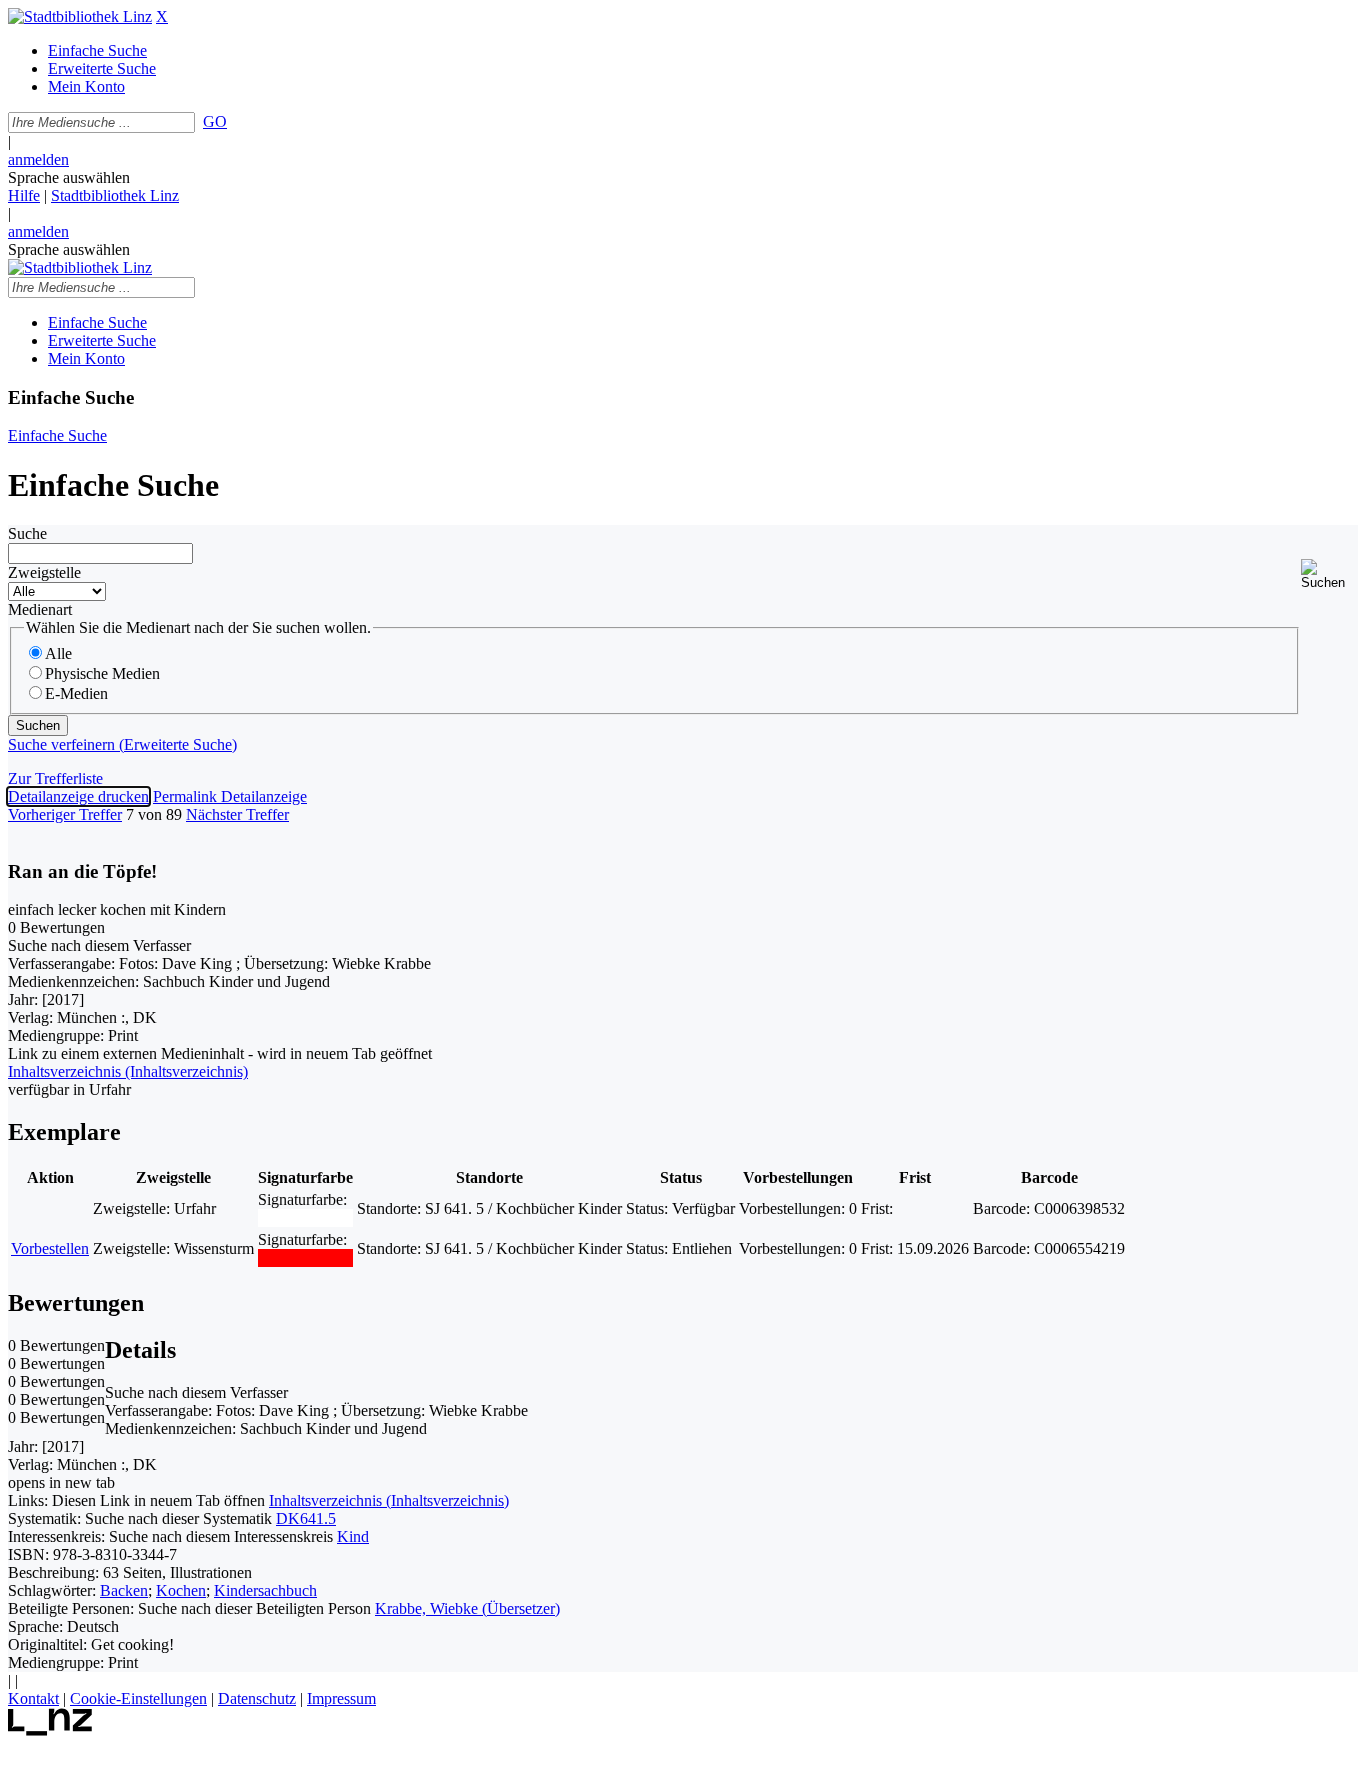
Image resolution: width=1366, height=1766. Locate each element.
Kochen (181, 1590)
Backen (124, 1590)
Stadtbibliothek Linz (115, 195)
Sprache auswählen (69, 177)
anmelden (38, 159)
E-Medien (76, 693)
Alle (58, 653)
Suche (27, 533)
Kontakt (33, 1698)
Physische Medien (102, 673)
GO (215, 121)
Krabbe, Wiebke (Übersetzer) (467, 1608)
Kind (353, 1536)
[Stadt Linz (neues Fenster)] (50, 1730)
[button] (1329, 574)
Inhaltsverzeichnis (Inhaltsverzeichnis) (389, 1500)
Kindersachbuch (265, 1590)
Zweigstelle (44, 572)
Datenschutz (257, 1698)
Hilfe (24, 195)
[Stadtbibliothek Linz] (80, 16)
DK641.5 (306, 1518)
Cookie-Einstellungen (138, 1698)
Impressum (341, 1698)
